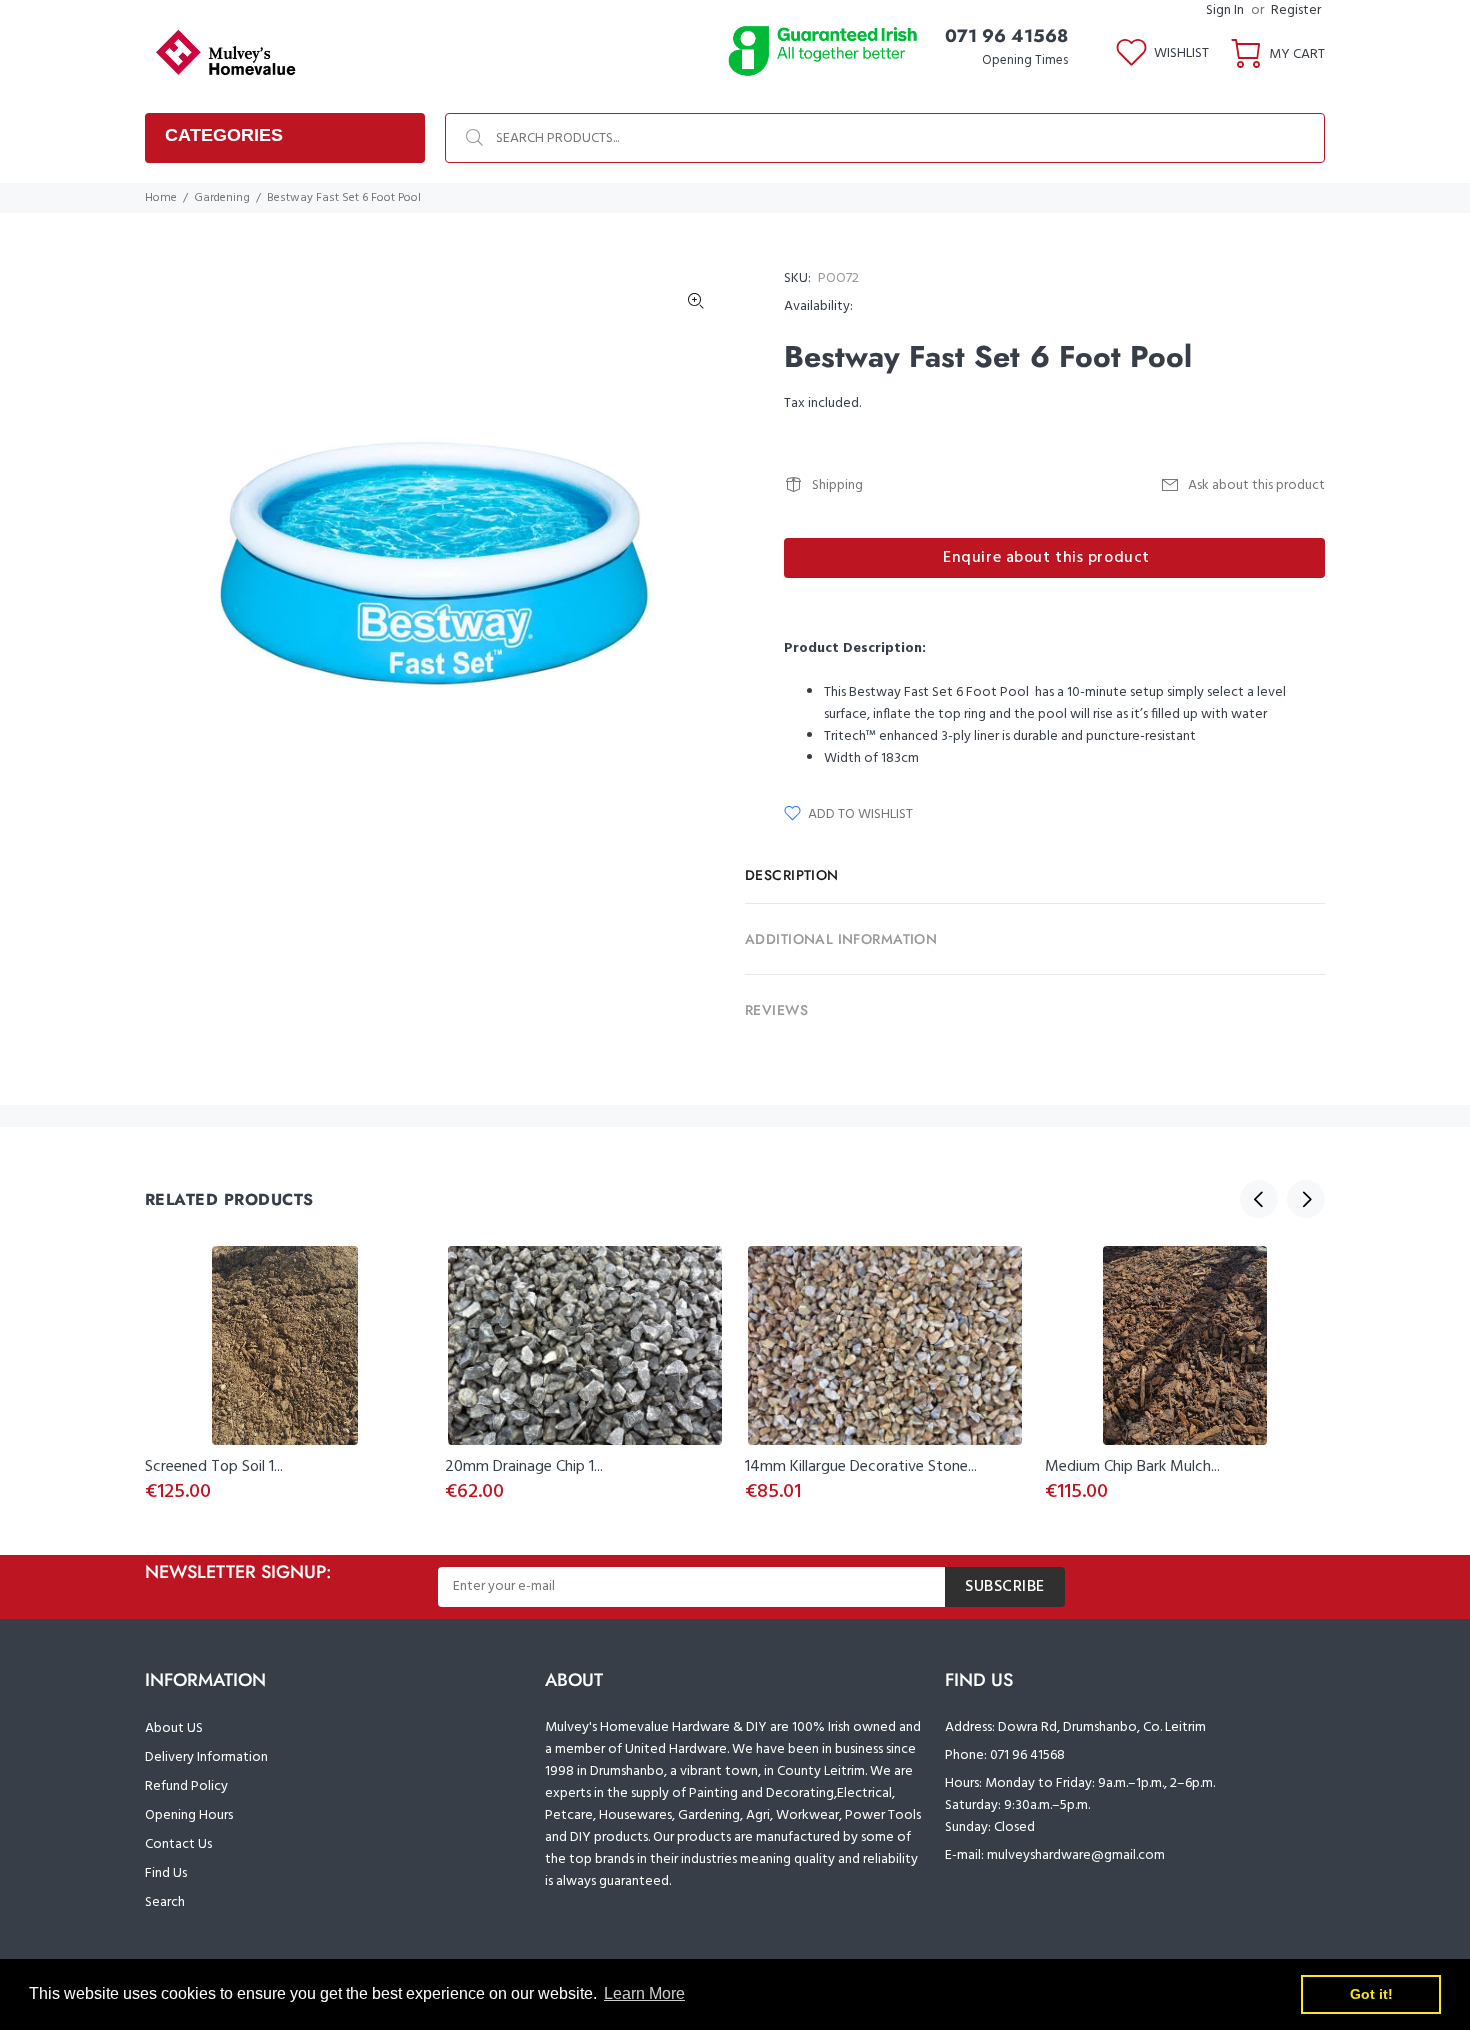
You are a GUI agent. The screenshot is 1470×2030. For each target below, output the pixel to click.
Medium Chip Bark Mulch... (1132, 1467)
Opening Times (1025, 60)
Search (165, 1902)
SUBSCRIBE (1005, 1587)
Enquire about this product (1046, 558)
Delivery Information (206, 1757)
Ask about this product (1256, 485)
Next (1306, 1199)
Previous (1259, 1199)
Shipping (837, 485)
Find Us (166, 1873)
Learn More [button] (644, 1993)
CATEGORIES (224, 135)
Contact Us (178, 1844)
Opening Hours (189, 1815)
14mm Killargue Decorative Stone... (861, 1467)
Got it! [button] (1371, 1994)
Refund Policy (186, 1786)
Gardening (222, 198)
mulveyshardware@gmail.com (1076, 1855)
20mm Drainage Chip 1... (524, 1467)
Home (161, 198)
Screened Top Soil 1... (214, 1467)
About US (174, 1728)
